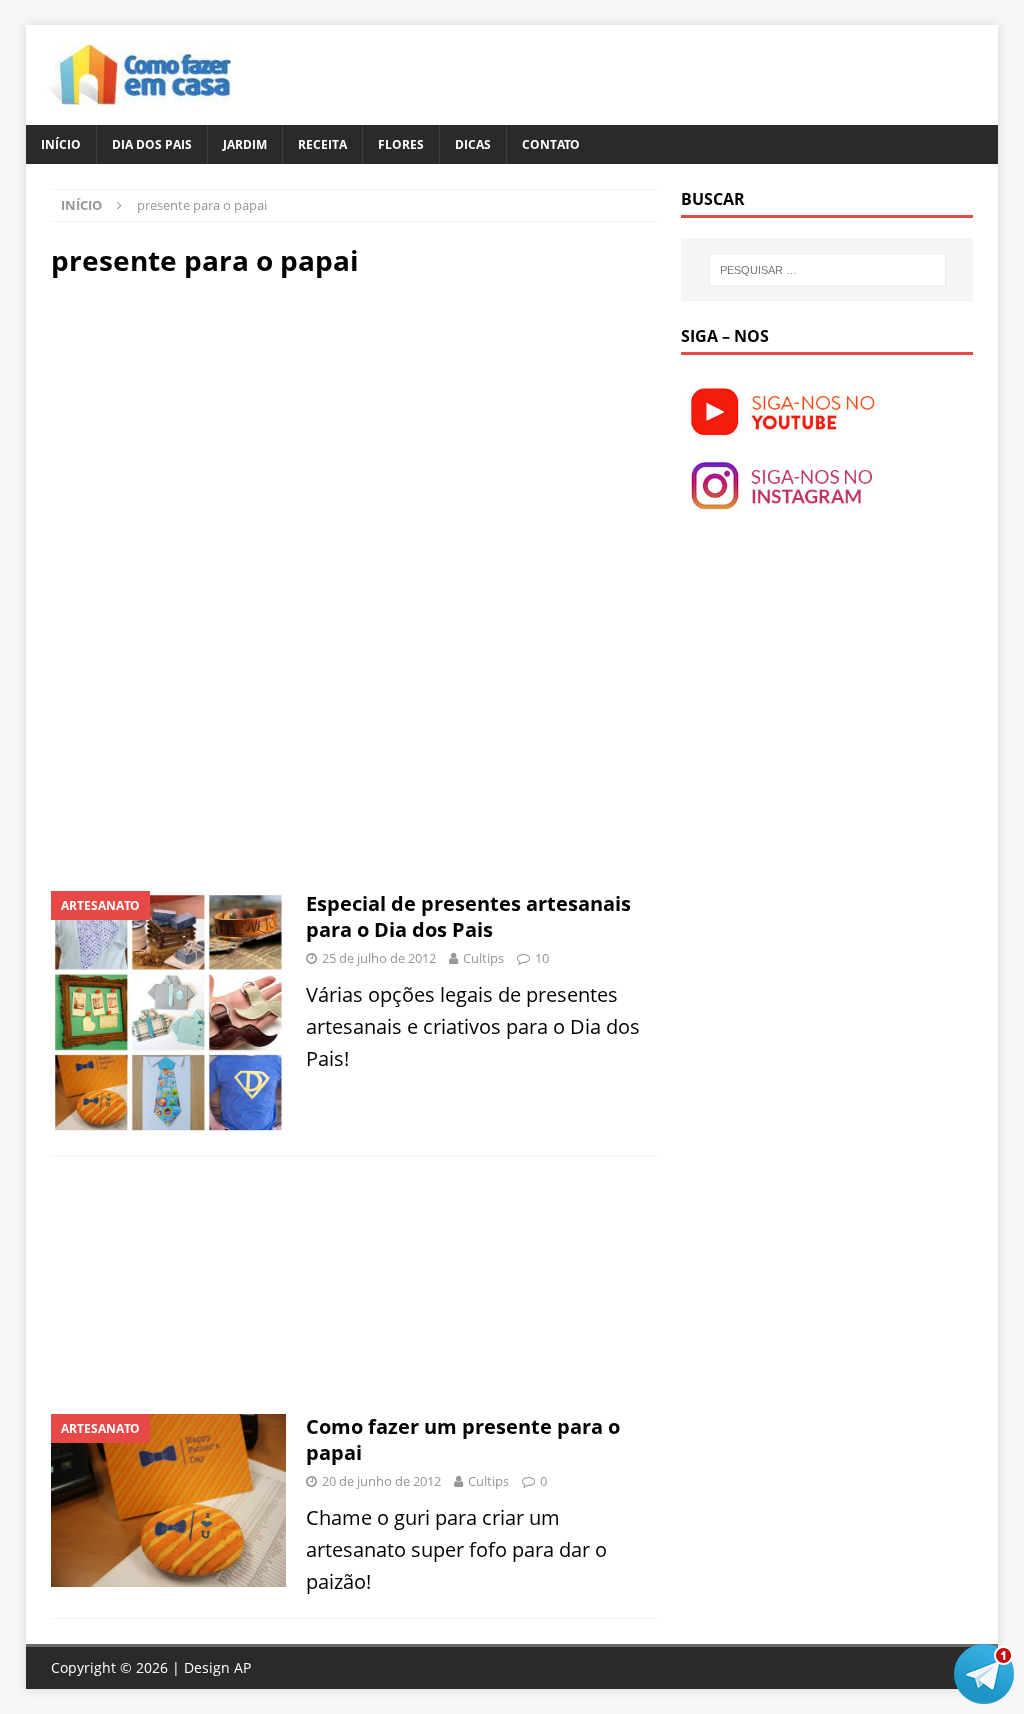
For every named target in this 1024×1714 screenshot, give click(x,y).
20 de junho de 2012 (381, 1481)
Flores (401, 144)
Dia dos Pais (152, 144)
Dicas (473, 144)
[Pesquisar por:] (827, 270)
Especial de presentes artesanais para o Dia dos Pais (468, 916)
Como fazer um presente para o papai (463, 1439)
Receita (322, 144)
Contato (551, 144)
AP (242, 1667)
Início (61, 144)
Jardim (245, 144)
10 (542, 958)
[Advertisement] (219, 438)
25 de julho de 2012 (379, 958)
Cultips (483, 958)
